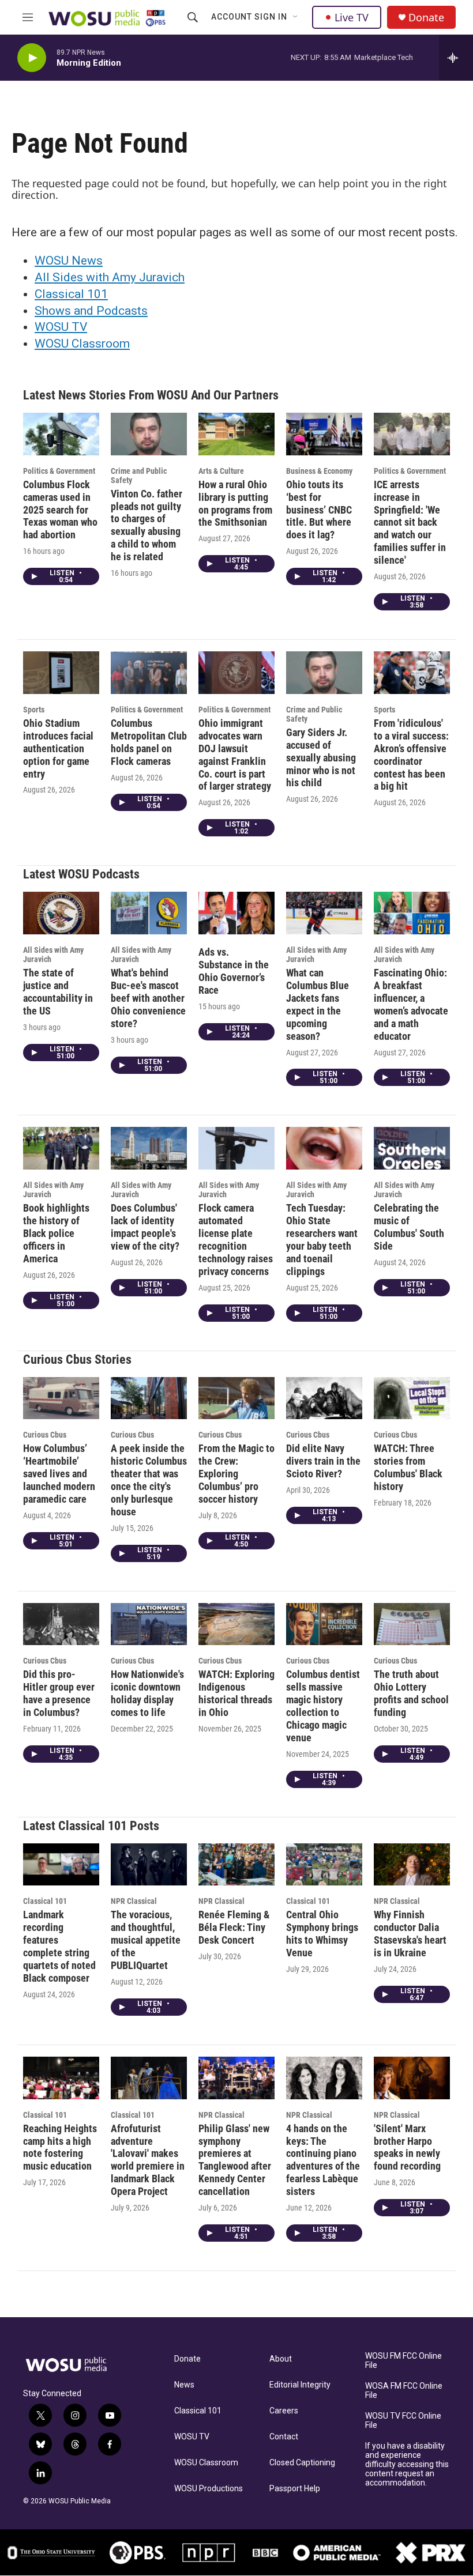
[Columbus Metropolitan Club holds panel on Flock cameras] (149, 673)
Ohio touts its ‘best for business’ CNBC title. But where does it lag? (319, 510)
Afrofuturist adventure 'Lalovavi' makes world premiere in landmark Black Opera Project (148, 2160)
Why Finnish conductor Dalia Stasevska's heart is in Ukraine (410, 1934)
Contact (284, 2437)
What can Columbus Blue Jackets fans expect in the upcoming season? (318, 1004)
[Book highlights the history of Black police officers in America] (61, 1148)
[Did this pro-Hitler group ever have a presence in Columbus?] (61, 1624)
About (281, 2359)
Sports (34, 710)
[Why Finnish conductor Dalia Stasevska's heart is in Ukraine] (412, 1865)
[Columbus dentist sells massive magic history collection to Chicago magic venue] (324, 1624)
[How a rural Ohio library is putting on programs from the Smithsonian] (236, 434)
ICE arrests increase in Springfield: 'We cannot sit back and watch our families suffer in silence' (410, 523)
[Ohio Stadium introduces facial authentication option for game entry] (61, 673)
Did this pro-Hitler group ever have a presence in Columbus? (59, 1693)
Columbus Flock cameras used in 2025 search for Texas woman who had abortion (60, 510)
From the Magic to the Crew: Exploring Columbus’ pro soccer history (236, 1474)
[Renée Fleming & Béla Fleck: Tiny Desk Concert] (236, 1865)
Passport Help (295, 2489)
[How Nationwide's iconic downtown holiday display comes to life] (149, 1624)
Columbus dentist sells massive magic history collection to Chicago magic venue (323, 1706)
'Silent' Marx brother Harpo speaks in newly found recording (407, 2147)
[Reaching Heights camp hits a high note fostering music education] (61, 2078)
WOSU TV (61, 327)
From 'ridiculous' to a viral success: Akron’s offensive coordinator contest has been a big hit (411, 755)
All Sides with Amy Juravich (110, 277)
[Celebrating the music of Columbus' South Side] (412, 1148)
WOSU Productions (209, 2489)
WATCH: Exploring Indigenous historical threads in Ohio (236, 1693)
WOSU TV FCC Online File (403, 2421)
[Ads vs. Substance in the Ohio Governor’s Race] (236, 913)
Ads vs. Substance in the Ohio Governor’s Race (234, 971)
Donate (426, 18)
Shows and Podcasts (91, 311)
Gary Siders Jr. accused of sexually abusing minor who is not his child (321, 758)
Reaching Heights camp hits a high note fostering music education (60, 2147)
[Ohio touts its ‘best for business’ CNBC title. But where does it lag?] (324, 434)
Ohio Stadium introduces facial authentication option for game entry (58, 748)
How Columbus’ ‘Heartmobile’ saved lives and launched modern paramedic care (59, 1474)
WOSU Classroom (82, 344)
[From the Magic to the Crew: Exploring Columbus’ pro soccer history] (236, 1398)
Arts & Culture (221, 471)
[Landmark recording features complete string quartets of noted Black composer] (61, 1865)
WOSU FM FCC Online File (403, 2361)
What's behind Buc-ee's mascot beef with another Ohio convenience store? (148, 998)
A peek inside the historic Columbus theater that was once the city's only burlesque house (149, 1480)
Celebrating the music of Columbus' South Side (409, 1227)
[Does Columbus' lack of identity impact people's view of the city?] (149, 1148)
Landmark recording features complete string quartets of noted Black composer (59, 1946)
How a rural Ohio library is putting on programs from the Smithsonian (235, 503)
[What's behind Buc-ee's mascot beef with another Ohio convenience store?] (149, 913)
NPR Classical (134, 1901)
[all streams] (456, 58)
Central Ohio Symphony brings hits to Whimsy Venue (322, 1934)
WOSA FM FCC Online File (404, 2391)
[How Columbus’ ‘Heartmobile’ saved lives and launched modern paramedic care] (61, 1398)
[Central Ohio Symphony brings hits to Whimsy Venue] (324, 1865)
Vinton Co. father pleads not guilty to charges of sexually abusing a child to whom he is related (147, 525)
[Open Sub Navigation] (296, 17)
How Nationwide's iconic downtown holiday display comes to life (147, 1693)
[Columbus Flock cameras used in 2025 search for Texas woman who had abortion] (61, 434)
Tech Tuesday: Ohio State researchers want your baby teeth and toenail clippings (322, 1240)
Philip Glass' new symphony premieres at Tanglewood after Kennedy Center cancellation (235, 2160)
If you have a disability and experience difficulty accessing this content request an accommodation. (407, 2464)
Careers (284, 2411)
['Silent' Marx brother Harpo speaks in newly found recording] (412, 2078)
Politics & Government (59, 471)
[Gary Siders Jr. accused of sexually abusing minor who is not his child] (324, 673)
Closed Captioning (302, 2463)
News (184, 2385)
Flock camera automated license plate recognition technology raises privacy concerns (236, 1240)
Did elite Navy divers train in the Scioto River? (323, 1461)
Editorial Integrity (300, 2385)
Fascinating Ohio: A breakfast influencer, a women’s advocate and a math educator (411, 1004)
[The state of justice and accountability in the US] (61, 913)
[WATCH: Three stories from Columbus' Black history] (412, 1398)
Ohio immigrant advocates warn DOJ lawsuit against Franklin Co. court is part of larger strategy (235, 755)
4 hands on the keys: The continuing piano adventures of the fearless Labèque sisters (323, 2160)
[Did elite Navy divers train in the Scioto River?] (324, 1398)
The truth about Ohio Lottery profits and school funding (411, 1693)
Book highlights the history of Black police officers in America (56, 1233)
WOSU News (69, 261)
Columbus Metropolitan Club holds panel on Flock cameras (149, 742)
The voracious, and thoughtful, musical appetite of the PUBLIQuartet (146, 1940)
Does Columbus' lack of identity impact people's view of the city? (145, 1227)
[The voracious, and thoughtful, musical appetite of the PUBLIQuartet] (149, 1865)
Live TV (352, 17)
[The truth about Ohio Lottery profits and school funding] (412, 1624)
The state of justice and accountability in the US (58, 992)
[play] (32, 58)
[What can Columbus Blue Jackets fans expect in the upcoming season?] (324, 913)
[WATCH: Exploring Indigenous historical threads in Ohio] (236, 1624)
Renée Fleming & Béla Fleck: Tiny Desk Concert (234, 1927)
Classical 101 (71, 294)
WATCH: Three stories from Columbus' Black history (408, 1467)
